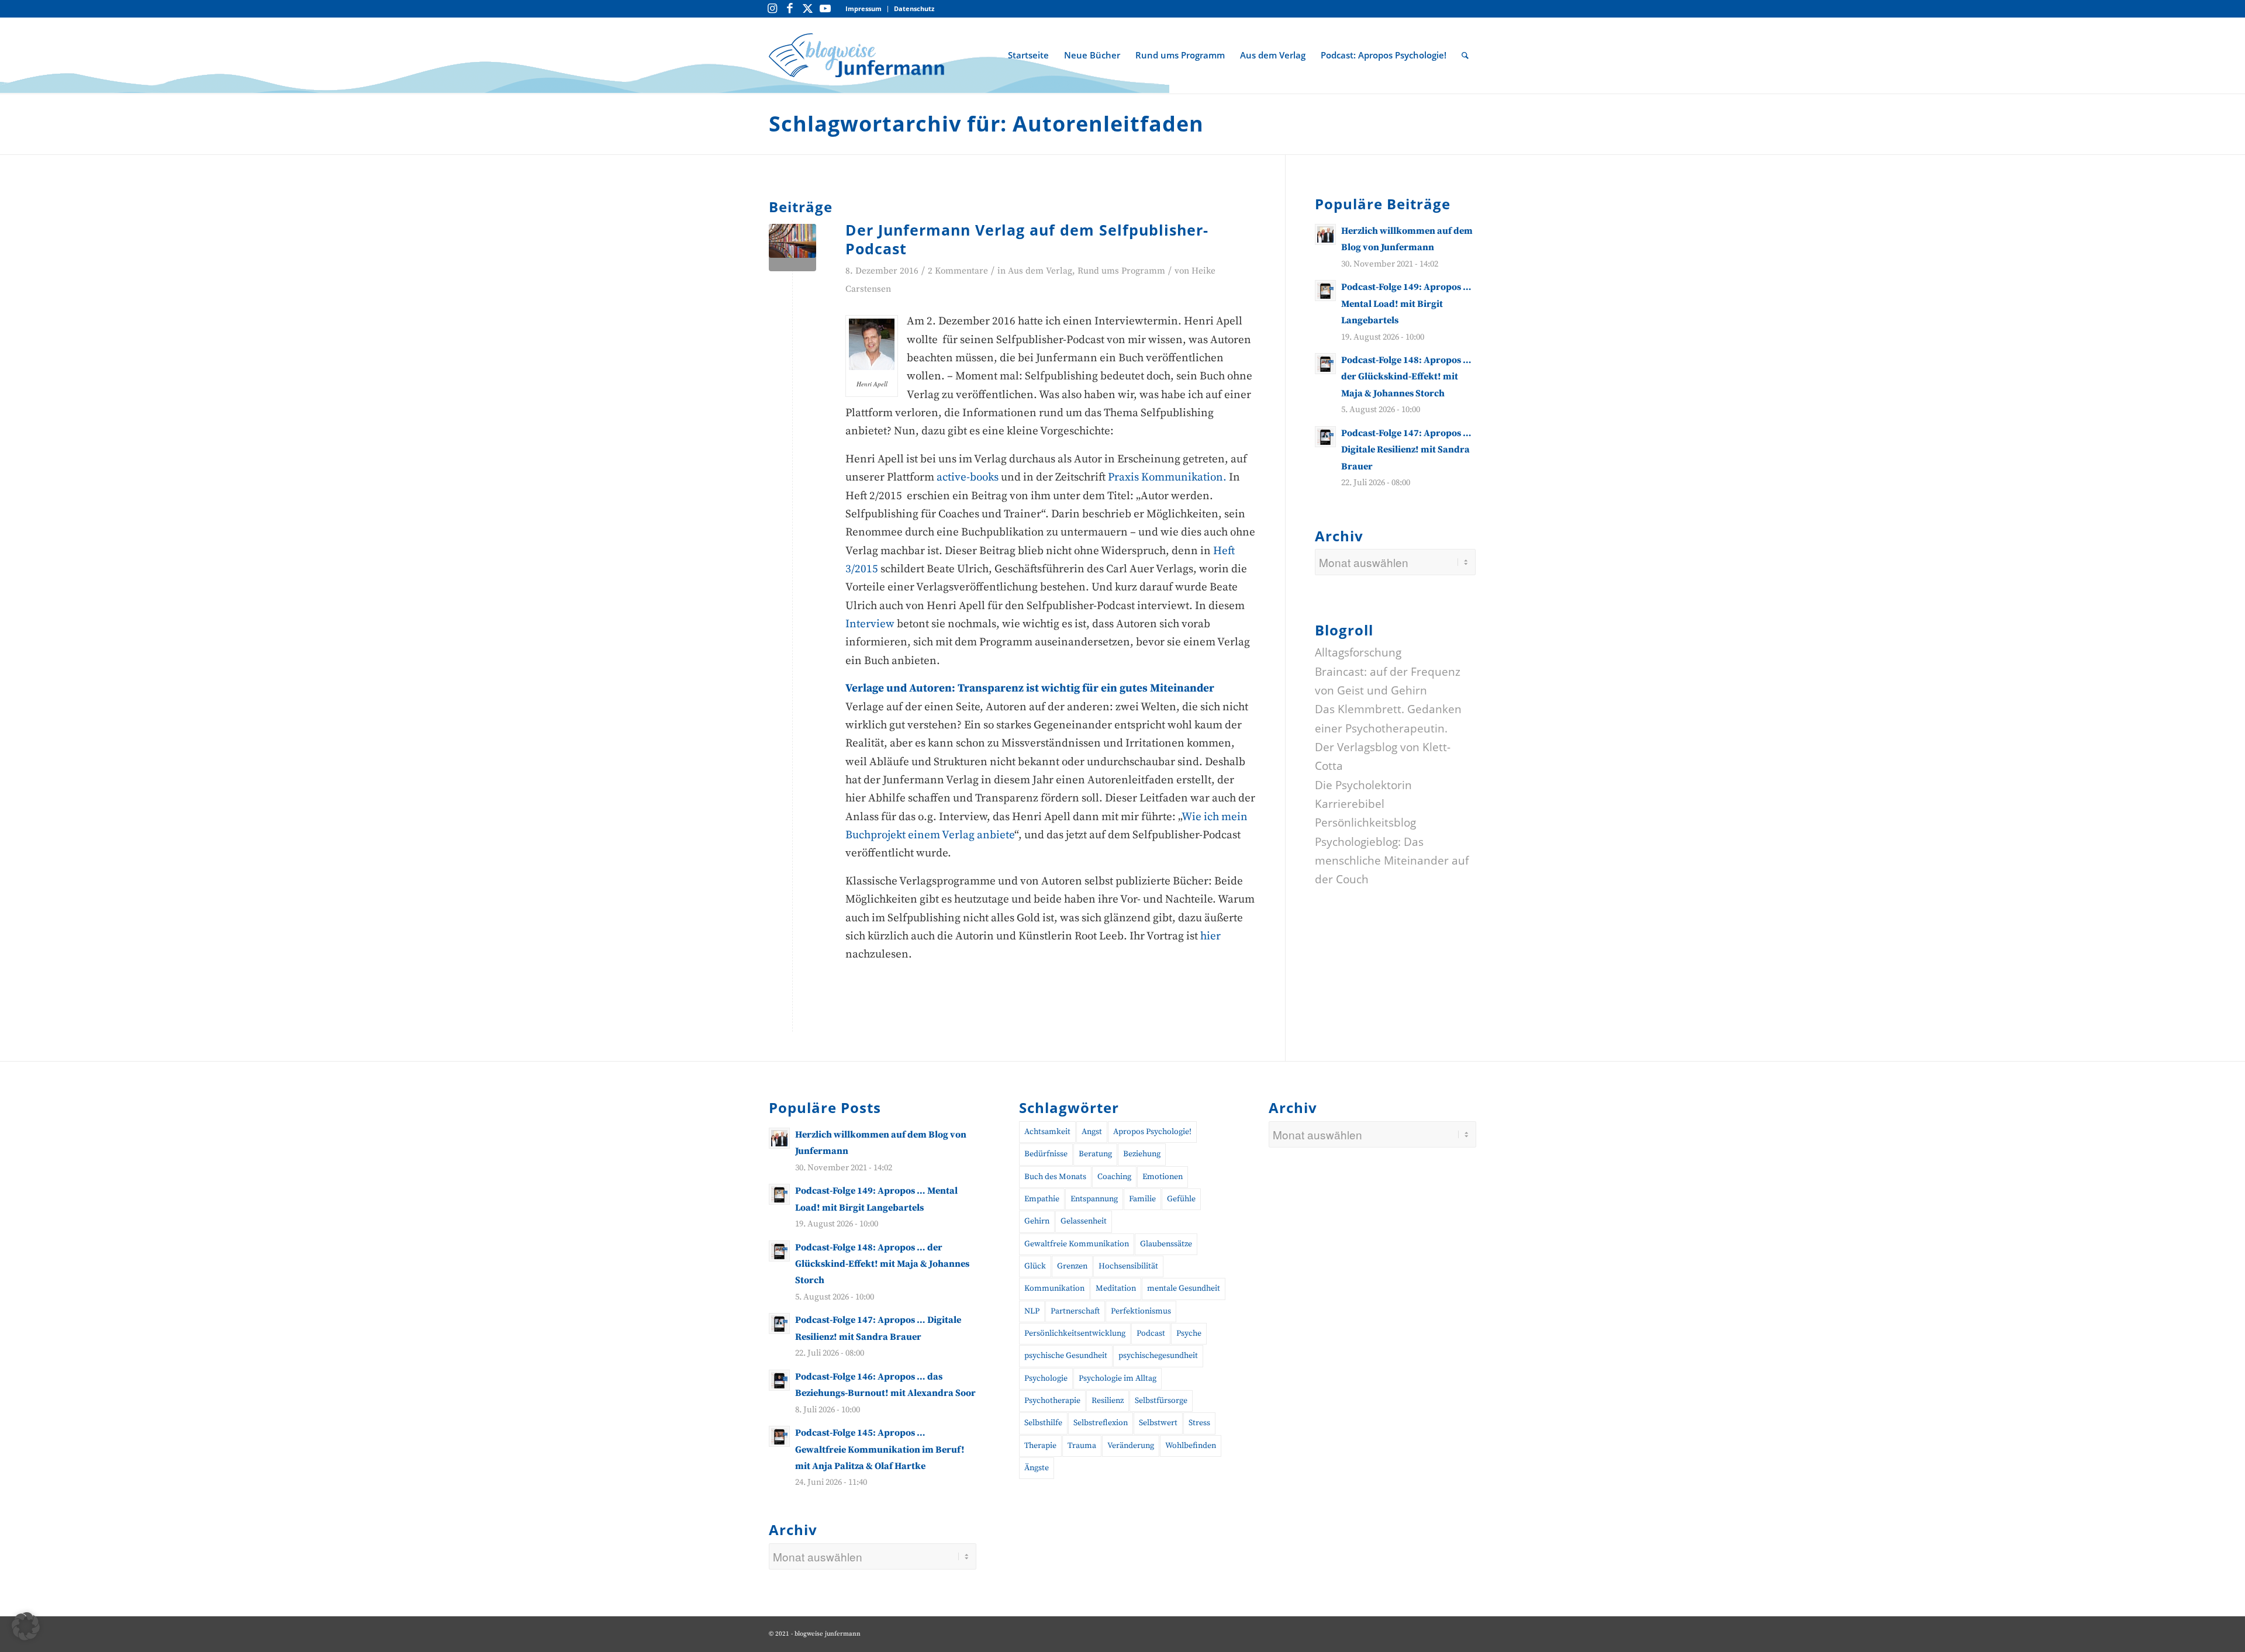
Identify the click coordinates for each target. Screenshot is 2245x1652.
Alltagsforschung (1358, 652)
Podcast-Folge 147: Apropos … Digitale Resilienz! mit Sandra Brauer (1406, 450)
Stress (1199, 1423)
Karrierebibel (1350, 804)
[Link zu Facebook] (790, 9)
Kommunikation (1054, 1288)
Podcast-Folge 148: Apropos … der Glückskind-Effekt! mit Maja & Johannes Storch (1406, 377)
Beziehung (1142, 1154)
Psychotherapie (1052, 1401)
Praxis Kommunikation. (1168, 477)
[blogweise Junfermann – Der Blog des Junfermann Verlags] (856, 55)
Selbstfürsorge (1161, 1401)
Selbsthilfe (1043, 1423)
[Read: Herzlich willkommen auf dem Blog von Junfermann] (1325, 234)
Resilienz (1108, 1401)
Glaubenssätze (1166, 1244)
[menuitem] (864, 9)
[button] (26, 1626)
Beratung (1095, 1154)
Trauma (1082, 1446)
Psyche (1189, 1333)
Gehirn (1037, 1221)
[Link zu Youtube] (825, 9)
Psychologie (1046, 1378)
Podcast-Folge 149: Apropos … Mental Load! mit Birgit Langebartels (1406, 304)
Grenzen (1072, 1266)
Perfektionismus (1141, 1311)
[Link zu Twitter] (807, 9)
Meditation (1116, 1288)
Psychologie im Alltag (1118, 1378)
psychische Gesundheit (1066, 1356)
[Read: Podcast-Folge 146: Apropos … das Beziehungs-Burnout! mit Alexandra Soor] (779, 1380)
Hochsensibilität (1128, 1266)
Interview (871, 624)
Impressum (864, 8)
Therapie (1040, 1446)
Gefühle (1181, 1199)
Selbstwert (1158, 1423)
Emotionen (1163, 1177)
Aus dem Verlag (1040, 271)
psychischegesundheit (1158, 1356)
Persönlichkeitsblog (1365, 822)
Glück (1035, 1266)
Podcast (1151, 1333)
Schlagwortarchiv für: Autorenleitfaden (986, 124)
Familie (1142, 1199)
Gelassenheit (1084, 1221)
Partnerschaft (1075, 1311)
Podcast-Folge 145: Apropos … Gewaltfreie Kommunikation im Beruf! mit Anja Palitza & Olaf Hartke (880, 1449)
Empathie (1042, 1199)
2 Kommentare (958, 271)
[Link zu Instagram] (772, 9)
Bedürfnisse (1046, 1154)
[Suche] (1465, 55)
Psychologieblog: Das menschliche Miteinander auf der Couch (1392, 860)
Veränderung (1131, 1446)
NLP (1032, 1311)
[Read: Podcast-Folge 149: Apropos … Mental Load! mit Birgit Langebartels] (1325, 291)
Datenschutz (914, 8)
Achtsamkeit (1047, 1132)
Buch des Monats (1055, 1177)
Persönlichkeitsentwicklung (1075, 1333)
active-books (968, 477)
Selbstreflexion (1101, 1423)
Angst (1092, 1132)
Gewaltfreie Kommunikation (1077, 1244)
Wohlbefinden (1191, 1446)
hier (1210, 936)
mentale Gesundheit (1184, 1288)
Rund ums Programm (1121, 271)
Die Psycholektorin (1363, 784)
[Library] (792, 248)
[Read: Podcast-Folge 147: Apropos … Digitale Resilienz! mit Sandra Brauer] (1325, 437)
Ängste (1037, 1468)
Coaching (1114, 1177)
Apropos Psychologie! (1152, 1132)
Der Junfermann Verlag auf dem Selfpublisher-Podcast (1027, 239)
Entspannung (1094, 1199)
